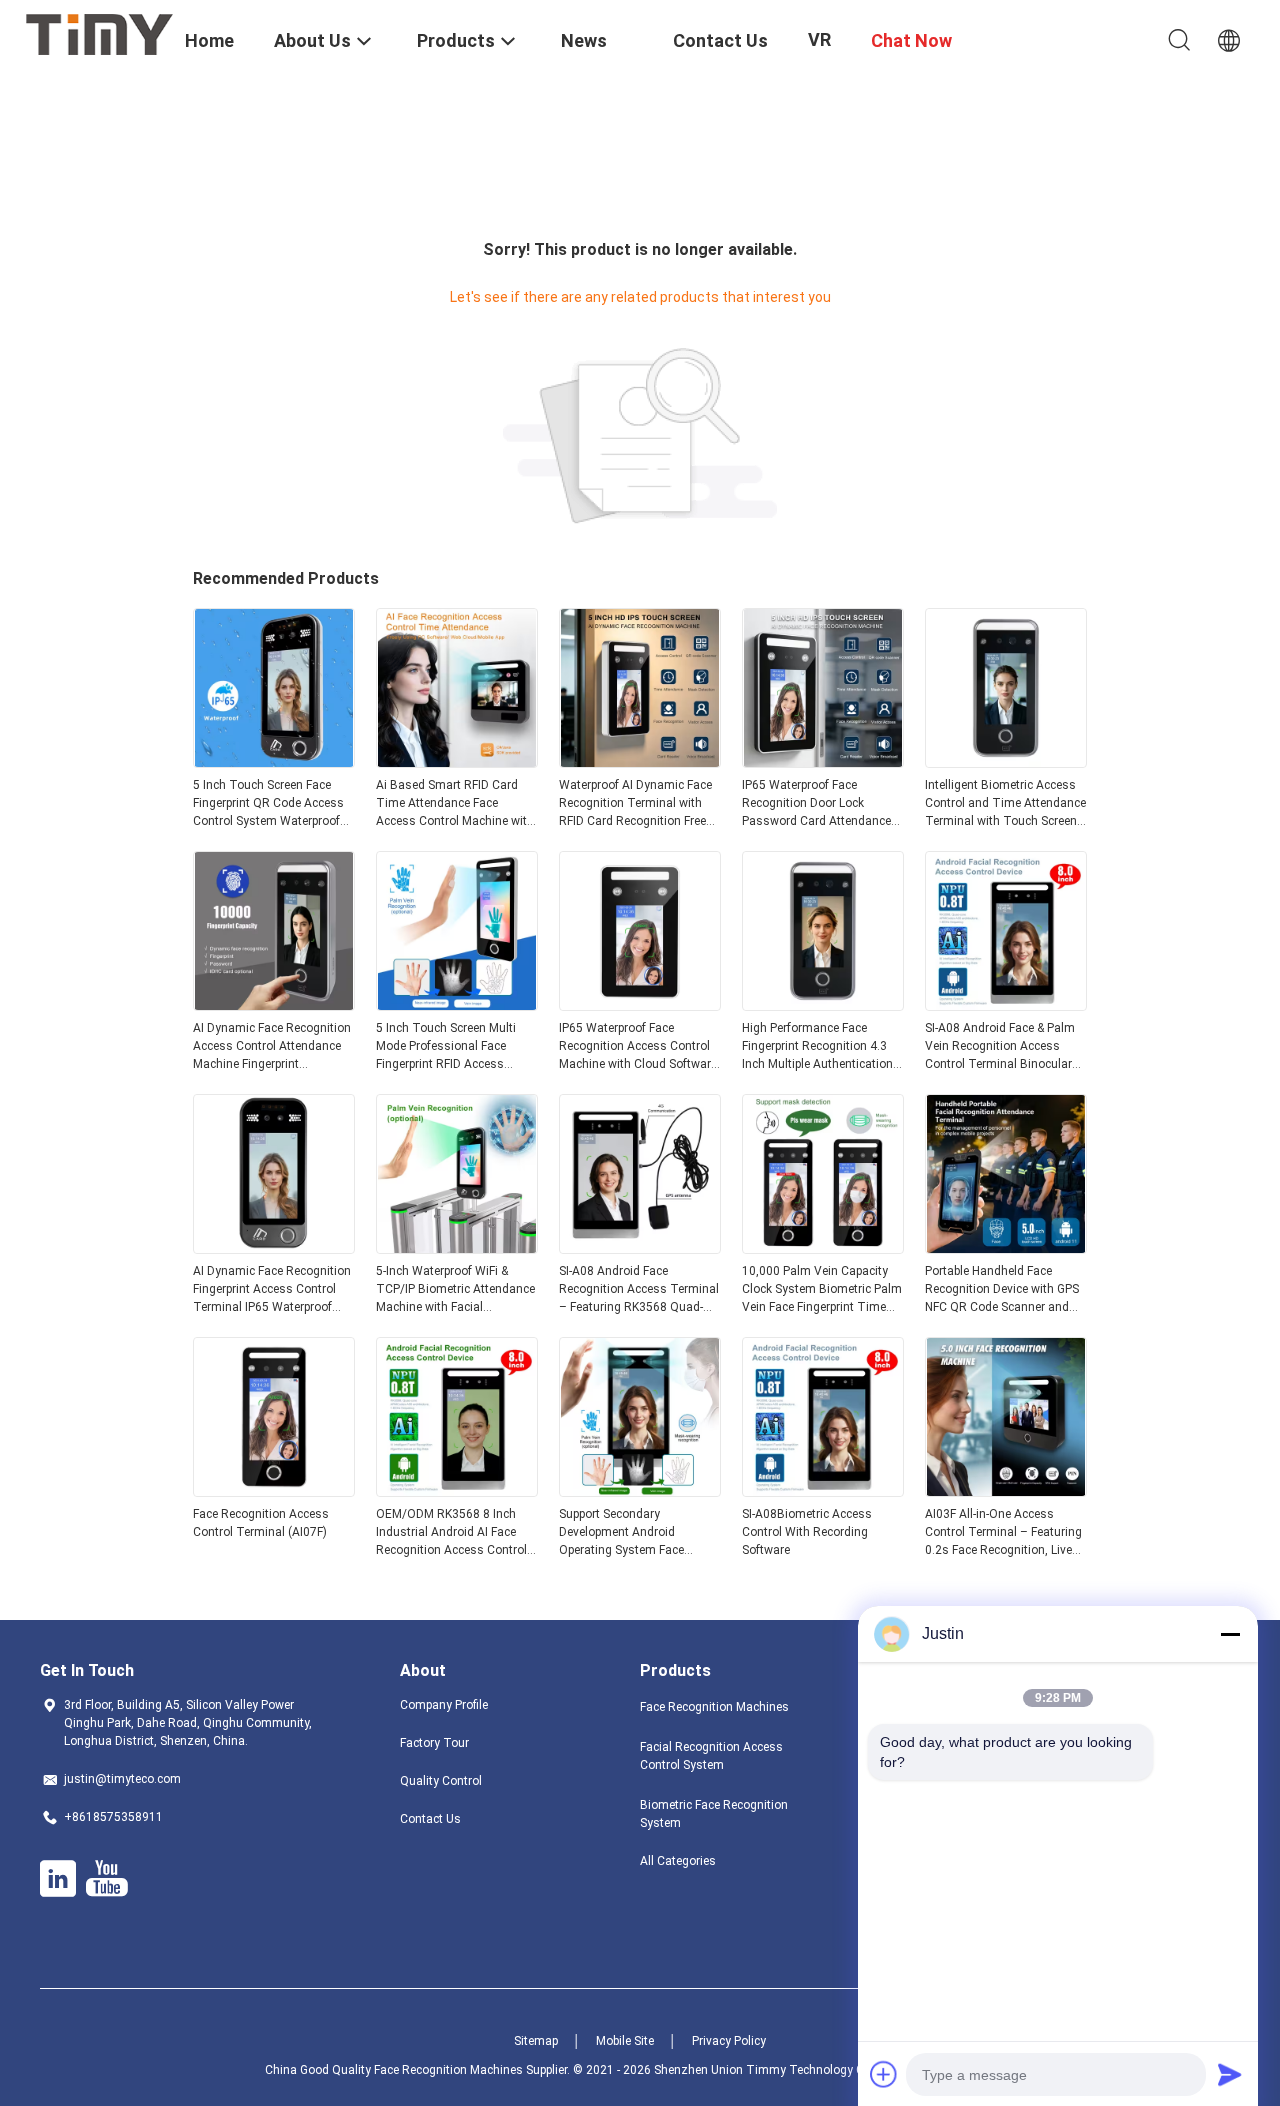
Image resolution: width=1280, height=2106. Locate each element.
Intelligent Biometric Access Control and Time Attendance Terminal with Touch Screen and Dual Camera (1005, 804)
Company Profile (444, 1705)
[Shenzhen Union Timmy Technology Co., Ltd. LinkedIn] (58, 1879)
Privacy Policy (729, 2041)
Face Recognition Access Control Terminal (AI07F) (261, 1523)
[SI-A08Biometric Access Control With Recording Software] (823, 1491)
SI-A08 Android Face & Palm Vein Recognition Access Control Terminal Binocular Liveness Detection (1000, 1047)
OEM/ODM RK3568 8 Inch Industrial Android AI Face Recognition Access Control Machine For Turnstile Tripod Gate (454, 1533)
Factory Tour (434, 1743)
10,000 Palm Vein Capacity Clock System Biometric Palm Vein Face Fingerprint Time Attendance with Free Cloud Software (822, 1290)
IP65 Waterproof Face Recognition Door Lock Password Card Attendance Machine (816, 804)
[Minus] (1230, 1634)
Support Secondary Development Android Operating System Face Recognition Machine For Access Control (626, 1533)
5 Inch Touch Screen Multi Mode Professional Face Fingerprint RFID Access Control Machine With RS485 (454, 1047)
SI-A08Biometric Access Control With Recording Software (807, 1532)
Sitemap (536, 2041)
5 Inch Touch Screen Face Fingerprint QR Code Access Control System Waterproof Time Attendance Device (268, 804)
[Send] (1230, 2074)
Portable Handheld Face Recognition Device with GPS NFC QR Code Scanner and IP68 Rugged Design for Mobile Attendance (1002, 1290)
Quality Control (441, 1781)
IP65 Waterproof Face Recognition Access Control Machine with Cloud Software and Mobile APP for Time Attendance (638, 1047)
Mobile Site (625, 2041)
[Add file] (884, 2074)
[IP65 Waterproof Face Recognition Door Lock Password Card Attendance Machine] (823, 762)
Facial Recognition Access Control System (711, 1756)
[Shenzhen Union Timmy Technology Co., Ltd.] (100, 33)
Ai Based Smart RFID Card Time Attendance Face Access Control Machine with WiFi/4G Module (455, 804)
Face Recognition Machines (714, 1707)
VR (819, 39)
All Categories (678, 1861)
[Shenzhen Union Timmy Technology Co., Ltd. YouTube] (106, 1879)
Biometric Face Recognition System (714, 1814)
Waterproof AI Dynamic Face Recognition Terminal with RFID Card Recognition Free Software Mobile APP (635, 804)
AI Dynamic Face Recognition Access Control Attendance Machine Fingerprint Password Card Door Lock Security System (272, 1047)
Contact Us (430, 1819)
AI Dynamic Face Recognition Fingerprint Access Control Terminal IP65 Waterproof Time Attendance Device (272, 1290)
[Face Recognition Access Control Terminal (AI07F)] (274, 1491)
